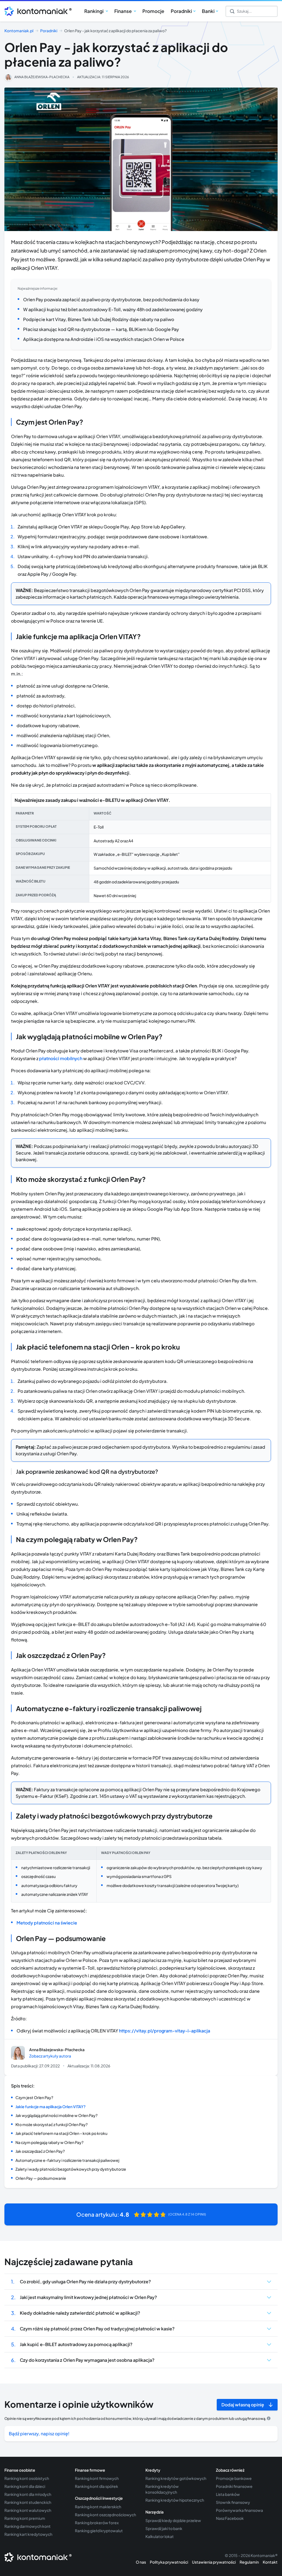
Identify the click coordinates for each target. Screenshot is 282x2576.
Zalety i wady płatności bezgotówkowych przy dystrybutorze (71, 2169)
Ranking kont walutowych (28, 2510)
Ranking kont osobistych (27, 2478)
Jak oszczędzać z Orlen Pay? (40, 2151)
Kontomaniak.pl (19, 31)
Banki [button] (208, 11)
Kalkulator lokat (160, 2536)
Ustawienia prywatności (214, 2562)
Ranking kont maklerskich (98, 2507)
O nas (141, 2562)
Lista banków (228, 2494)
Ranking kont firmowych (97, 2478)
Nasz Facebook (230, 2518)
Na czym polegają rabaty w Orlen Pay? (49, 2142)
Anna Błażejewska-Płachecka (42, 77)
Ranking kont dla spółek (97, 2486)
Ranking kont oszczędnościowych (105, 2515)
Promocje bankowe (234, 2478)
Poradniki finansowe (234, 2486)
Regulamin (249, 2562)
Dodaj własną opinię (243, 2405)
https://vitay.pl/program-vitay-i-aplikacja (165, 2031)
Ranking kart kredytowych (28, 2534)
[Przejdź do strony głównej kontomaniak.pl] (36, 11)
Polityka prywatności (169, 2562)
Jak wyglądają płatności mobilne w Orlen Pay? (56, 2115)
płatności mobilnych (61, 1058)
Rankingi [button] (94, 11)
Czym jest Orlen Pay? (34, 2097)
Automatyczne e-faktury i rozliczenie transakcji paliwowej (67, 2160)
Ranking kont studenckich (28, 2502)
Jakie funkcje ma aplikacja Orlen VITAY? (51, 2107)
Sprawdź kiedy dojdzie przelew (173, 2520)
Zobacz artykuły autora (50, 2056)
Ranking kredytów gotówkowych (176, 2478)
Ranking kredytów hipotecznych (175, 2500)
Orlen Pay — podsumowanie (41, 2178)
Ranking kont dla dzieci (25, 2486)
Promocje (153, 11)
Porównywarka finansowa (239, 2510)
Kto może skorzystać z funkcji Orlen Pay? (51, 2124)
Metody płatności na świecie (47, 1923)
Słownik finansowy (233, 2502)
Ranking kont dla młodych (28, 2494)
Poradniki (49, 31)
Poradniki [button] (181, 11)
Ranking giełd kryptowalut (99, 2531)
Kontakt (270, 2562)
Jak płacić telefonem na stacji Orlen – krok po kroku (61, 2133)
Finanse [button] (123, 11)
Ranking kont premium (25, 2518)
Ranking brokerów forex (97, 2523)
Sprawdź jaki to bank (164, 2528)
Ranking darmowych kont (28, 2526)
